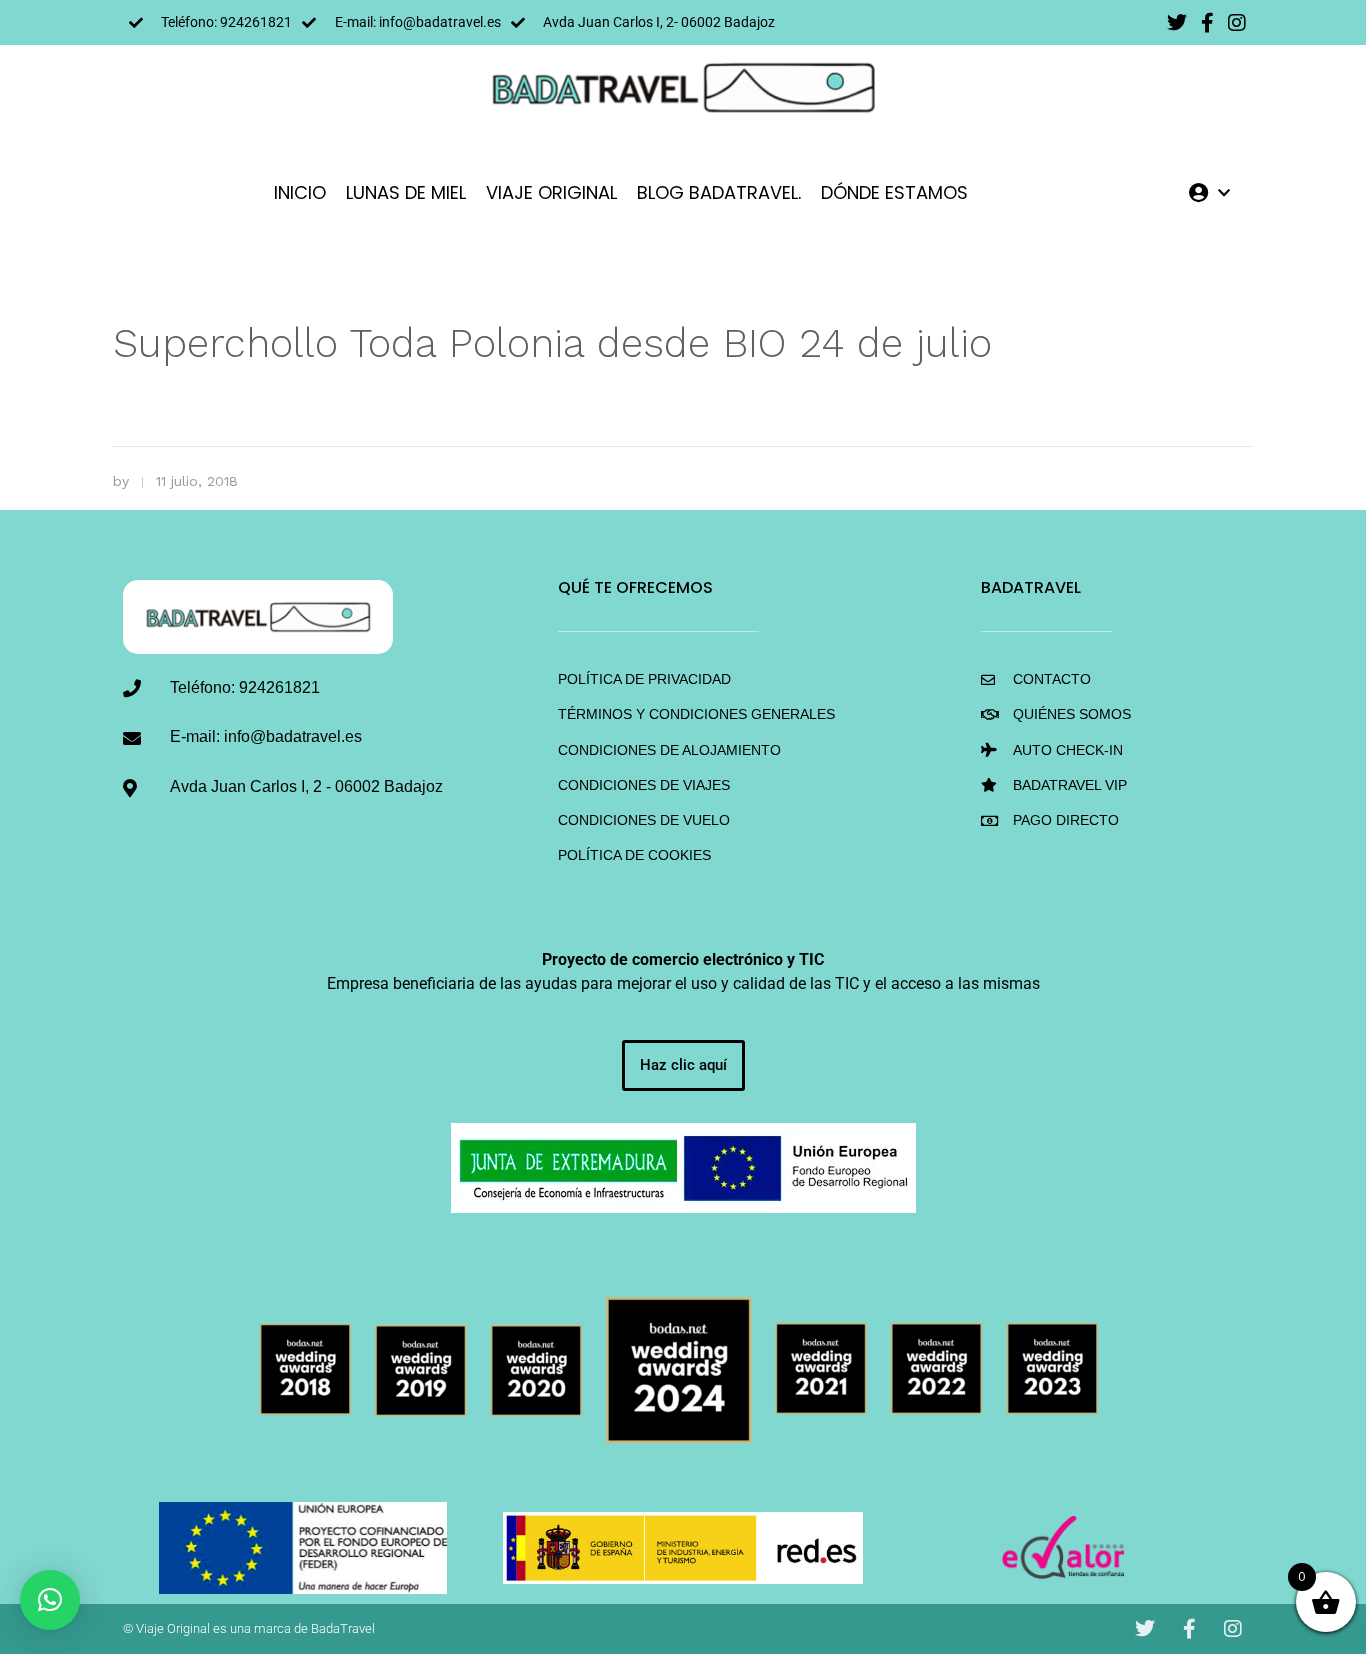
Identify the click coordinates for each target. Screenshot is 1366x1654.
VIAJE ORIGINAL (551, 192)
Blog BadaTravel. (719, 192)
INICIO (300, 192)
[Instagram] (1237, 23)
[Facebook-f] (1207, 23)
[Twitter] (1177, 23)
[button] (50, 1600)
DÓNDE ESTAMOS (894, 192)
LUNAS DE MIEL (406, 192)
